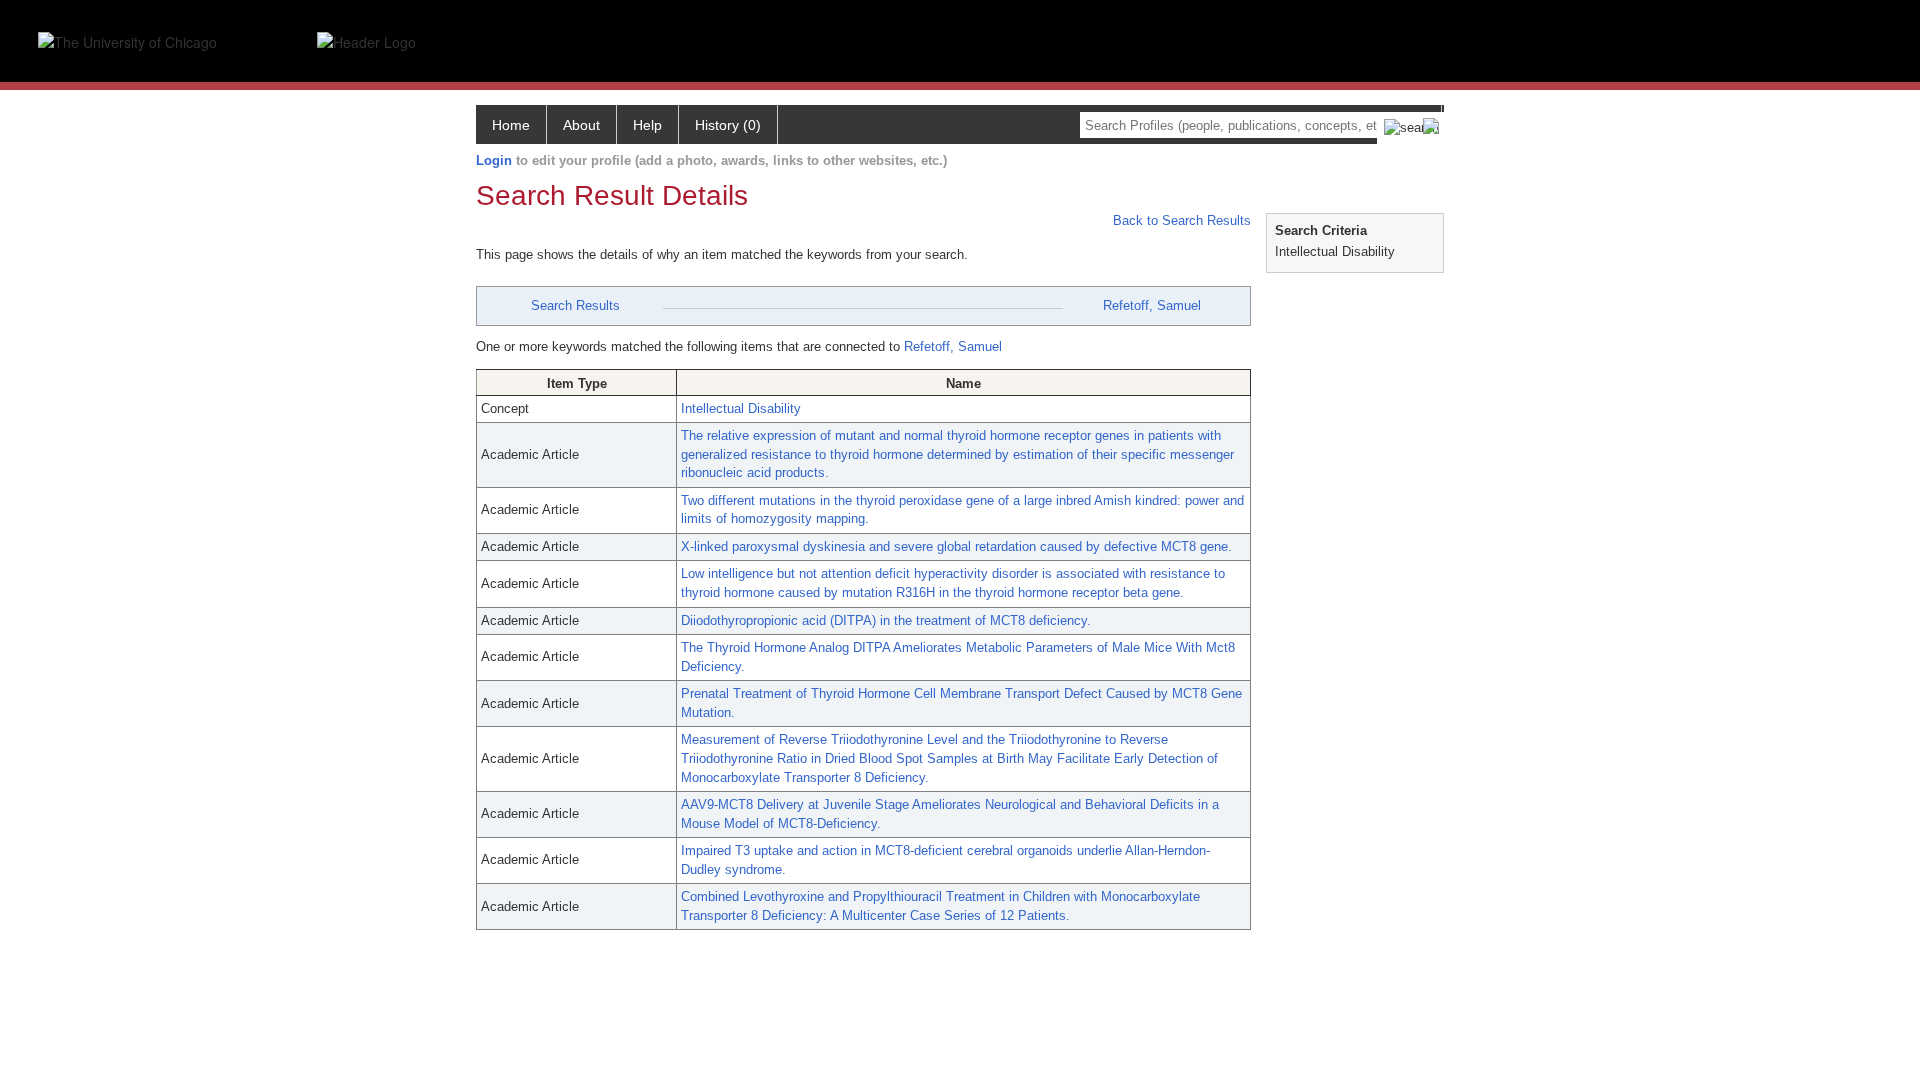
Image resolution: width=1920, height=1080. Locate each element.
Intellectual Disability (741, 408)
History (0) (728, 125)
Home (511, 125)
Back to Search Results (1180, 220)
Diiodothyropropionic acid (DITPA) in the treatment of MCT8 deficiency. (886, 620)
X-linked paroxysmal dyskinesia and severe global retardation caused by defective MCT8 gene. (956, 546)
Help (647, 125)
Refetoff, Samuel (1152, 305)
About (581, 125)
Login (494, 160)
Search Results (575, 305)
